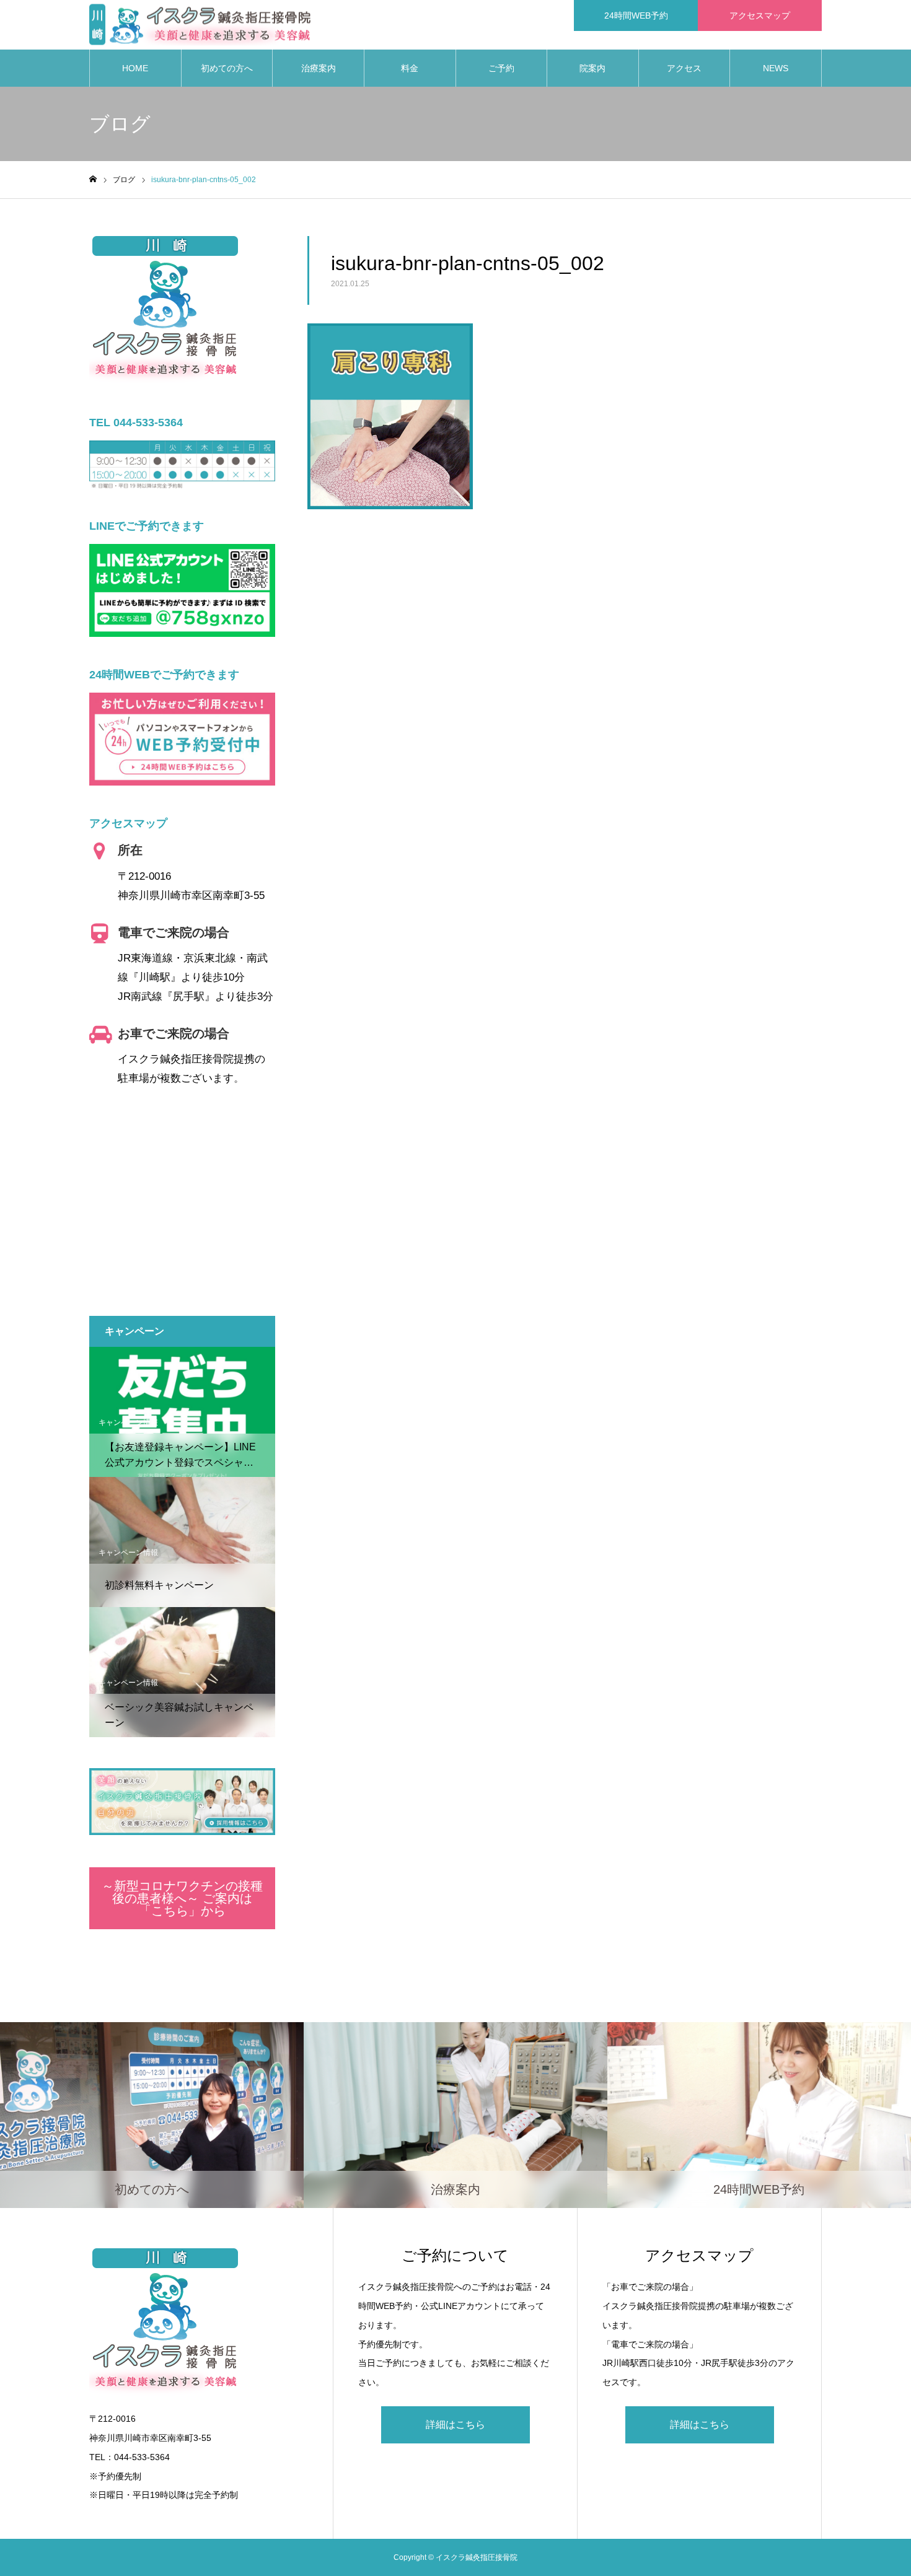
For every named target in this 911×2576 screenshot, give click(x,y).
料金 (410, 68)
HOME (135, 68)
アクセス (684, 68)
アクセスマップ (760, 15)
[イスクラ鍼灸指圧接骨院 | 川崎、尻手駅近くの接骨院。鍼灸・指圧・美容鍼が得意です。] (200, 25)
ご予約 (501, 68)
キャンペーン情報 (128, 1422)
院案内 (592, 68)
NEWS (776, 68)
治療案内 (319, 68)
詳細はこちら (455, 2425)
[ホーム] (93, 179)
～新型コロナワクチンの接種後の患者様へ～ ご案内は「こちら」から (182, 1898)
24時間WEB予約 (636, 15)
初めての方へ (227, 68)
